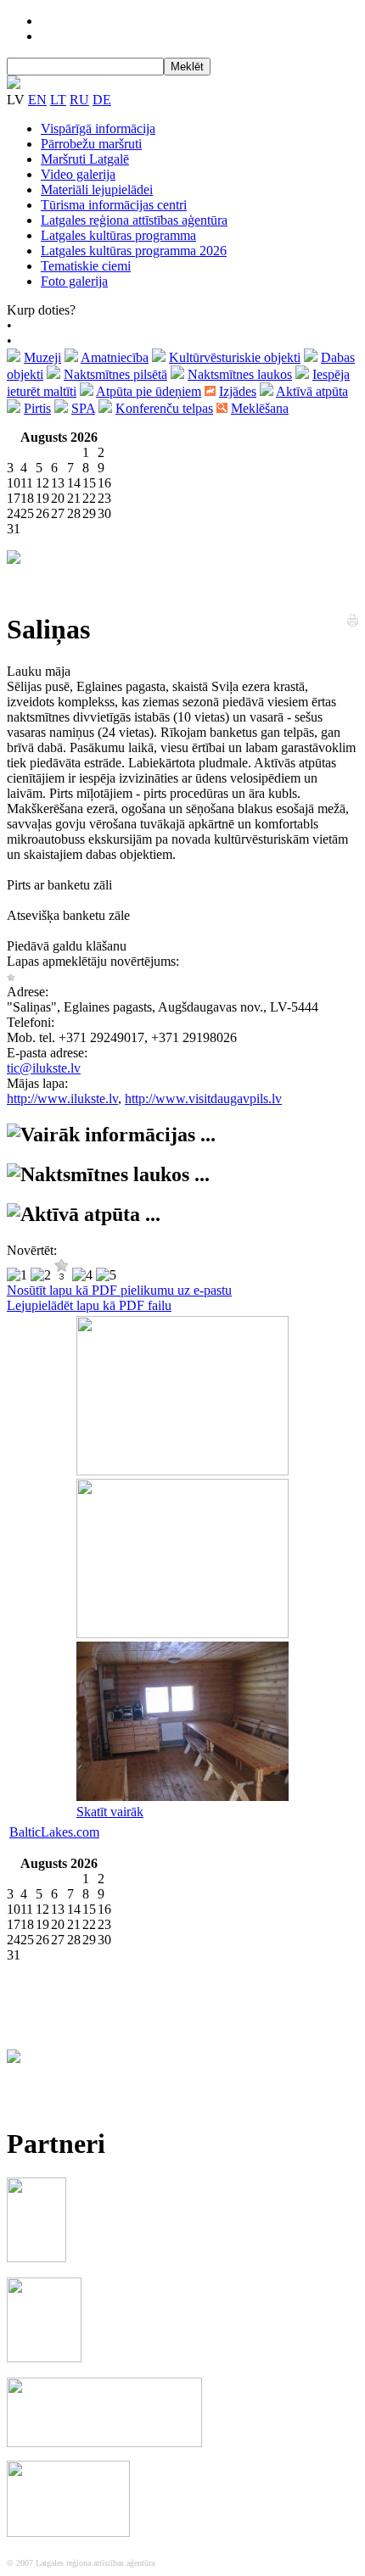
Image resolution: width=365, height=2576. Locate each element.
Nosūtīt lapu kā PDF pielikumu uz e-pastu (119, 1290)
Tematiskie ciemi (86, 266)
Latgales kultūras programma (118, 235)
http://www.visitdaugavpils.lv (203, 1098)
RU (79, 100)
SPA (83, 408)
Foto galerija (74, 281)
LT (58, 100)
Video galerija (78, 174)
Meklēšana (260, 408)
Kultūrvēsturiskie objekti (235, 357)
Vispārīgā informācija (98, 128)
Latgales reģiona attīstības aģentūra (134, 220)
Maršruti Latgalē (85, 159)
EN (37, 100)
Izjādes (238, 391)
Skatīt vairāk (110, 1812)
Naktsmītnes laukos (240, 374)
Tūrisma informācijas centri (114, 205)
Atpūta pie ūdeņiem (149, 391)
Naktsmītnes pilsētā (115, 374)
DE (102, 100)
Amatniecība (115, 357)
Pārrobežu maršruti (91, 144)
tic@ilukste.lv (44, 1068)
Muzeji (42, 357)
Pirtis (37, 408)
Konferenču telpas (164, 408)
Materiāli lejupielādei (97, 190)
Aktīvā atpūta (312, 391)
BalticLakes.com (54, 1832)
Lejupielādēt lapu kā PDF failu (89, 1305)
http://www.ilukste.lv (62, 1098)
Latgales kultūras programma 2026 (134, 251)
